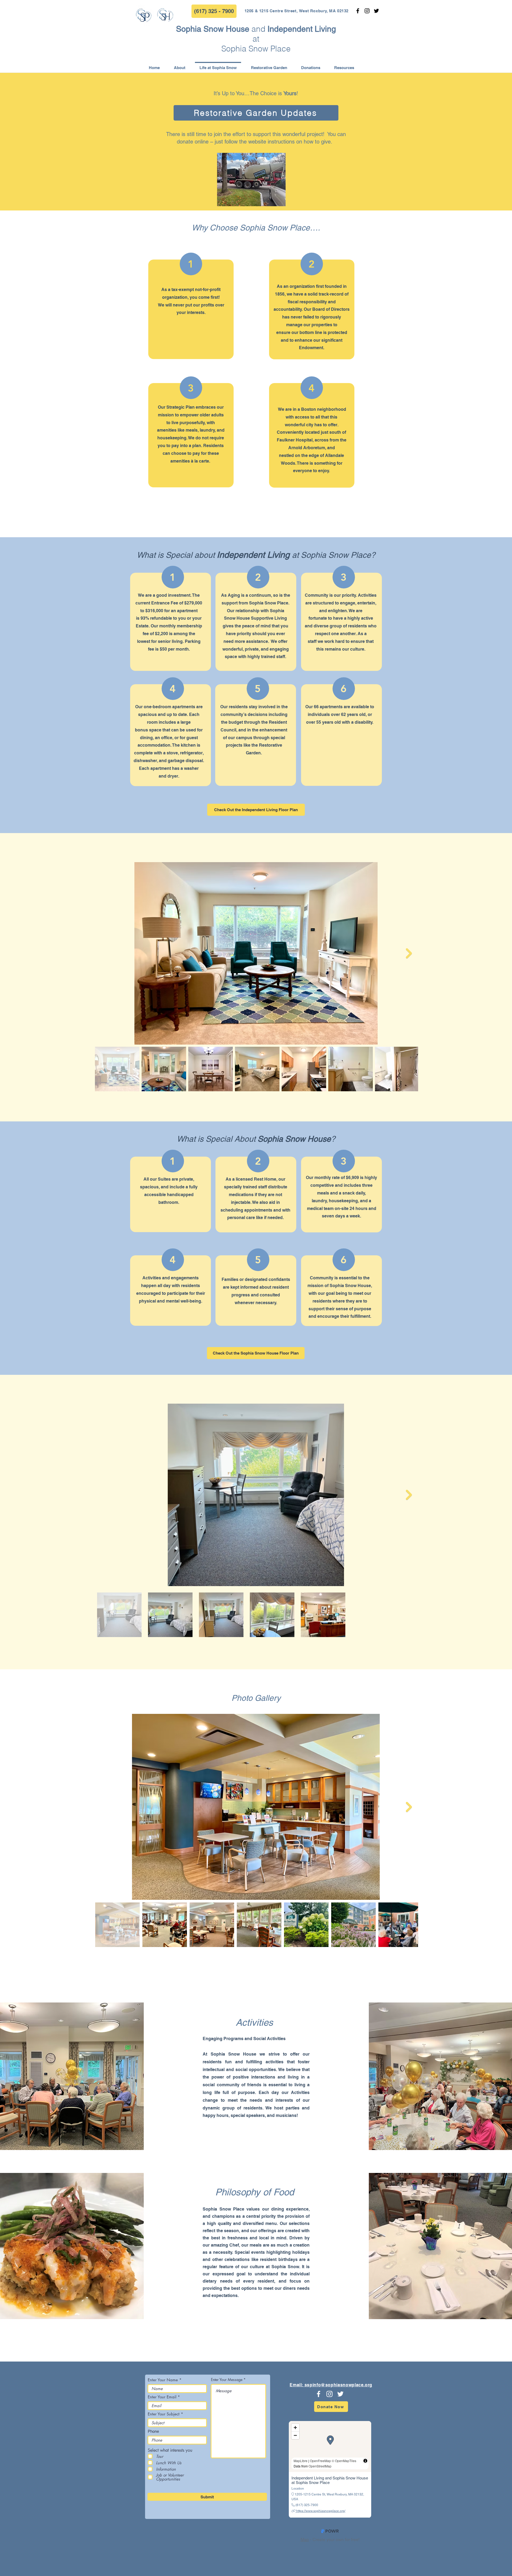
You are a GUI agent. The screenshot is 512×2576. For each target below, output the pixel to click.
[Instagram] (367, 11)
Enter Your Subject (164, 2414)
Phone (153, 2431)
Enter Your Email (162, 2397)
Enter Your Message (227, 2380)
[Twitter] (376, 11)
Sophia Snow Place (256, 49)
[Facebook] (358, 11)
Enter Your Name (163, 2380)
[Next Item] (409, 953)
